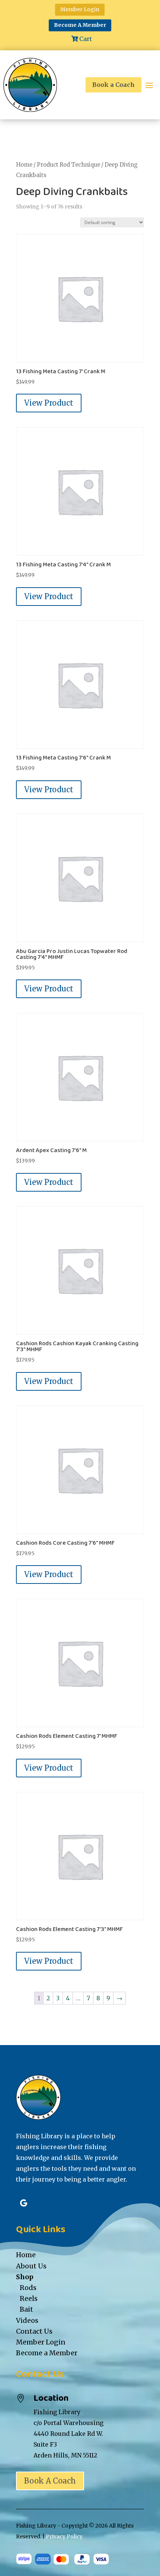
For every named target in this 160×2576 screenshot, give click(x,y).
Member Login (80, 9)
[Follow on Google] (23, 2203)
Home (24, 165)
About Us (31, 2266)
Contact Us (34, 2331)
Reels (29, 2298)
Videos (27, 2320)
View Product (49, 403)
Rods (28, 2288)
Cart (86, 39)
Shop (25, 2277)
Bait (26, 2309)
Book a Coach (113, 85)
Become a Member (47, 2353)
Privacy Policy (64, 2536)
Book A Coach (50, 2481)
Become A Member (80, 25)
